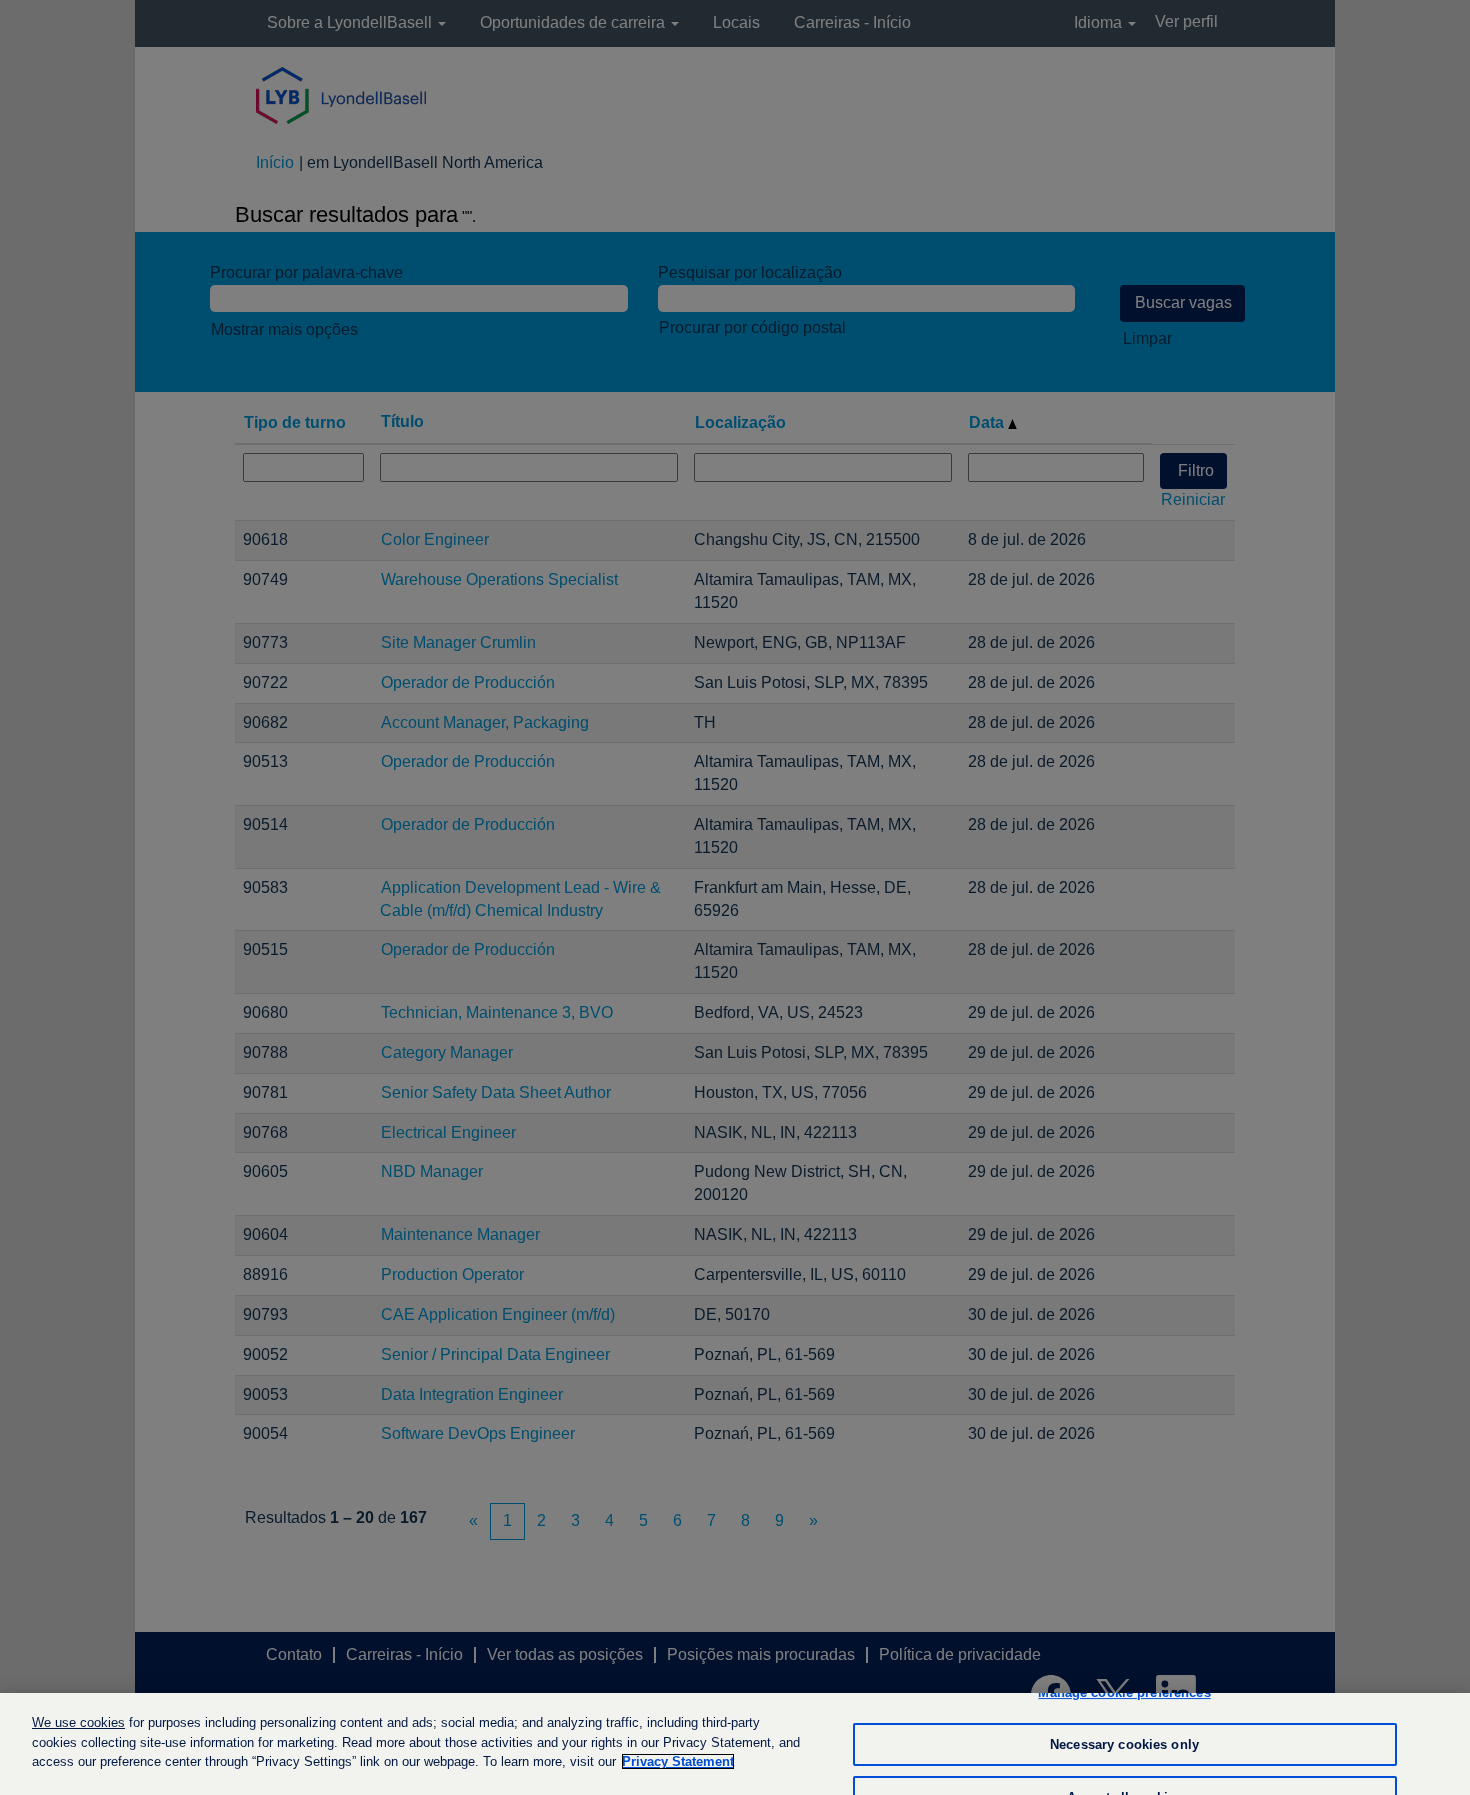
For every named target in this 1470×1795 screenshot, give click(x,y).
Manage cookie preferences (1124, 1692)
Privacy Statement (678, 1761)
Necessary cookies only (1124, 1744)
